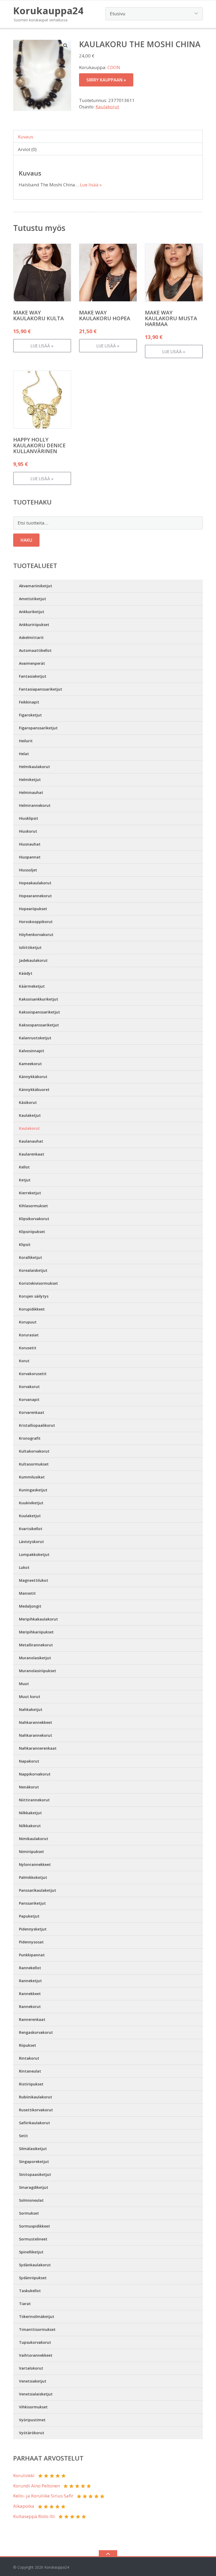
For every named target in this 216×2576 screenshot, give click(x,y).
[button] (66, 45)
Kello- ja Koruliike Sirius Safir (43, 2496)
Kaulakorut (107, 107)
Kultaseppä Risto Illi (34, 2516)
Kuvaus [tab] (26, 137)
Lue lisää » (91, 185)
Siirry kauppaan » (106, 80)
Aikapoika (24, 2506)
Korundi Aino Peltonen (36, 2486)
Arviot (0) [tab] (27, 149)
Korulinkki (24, 2475)
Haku (26, 540)
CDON (114, 67)
